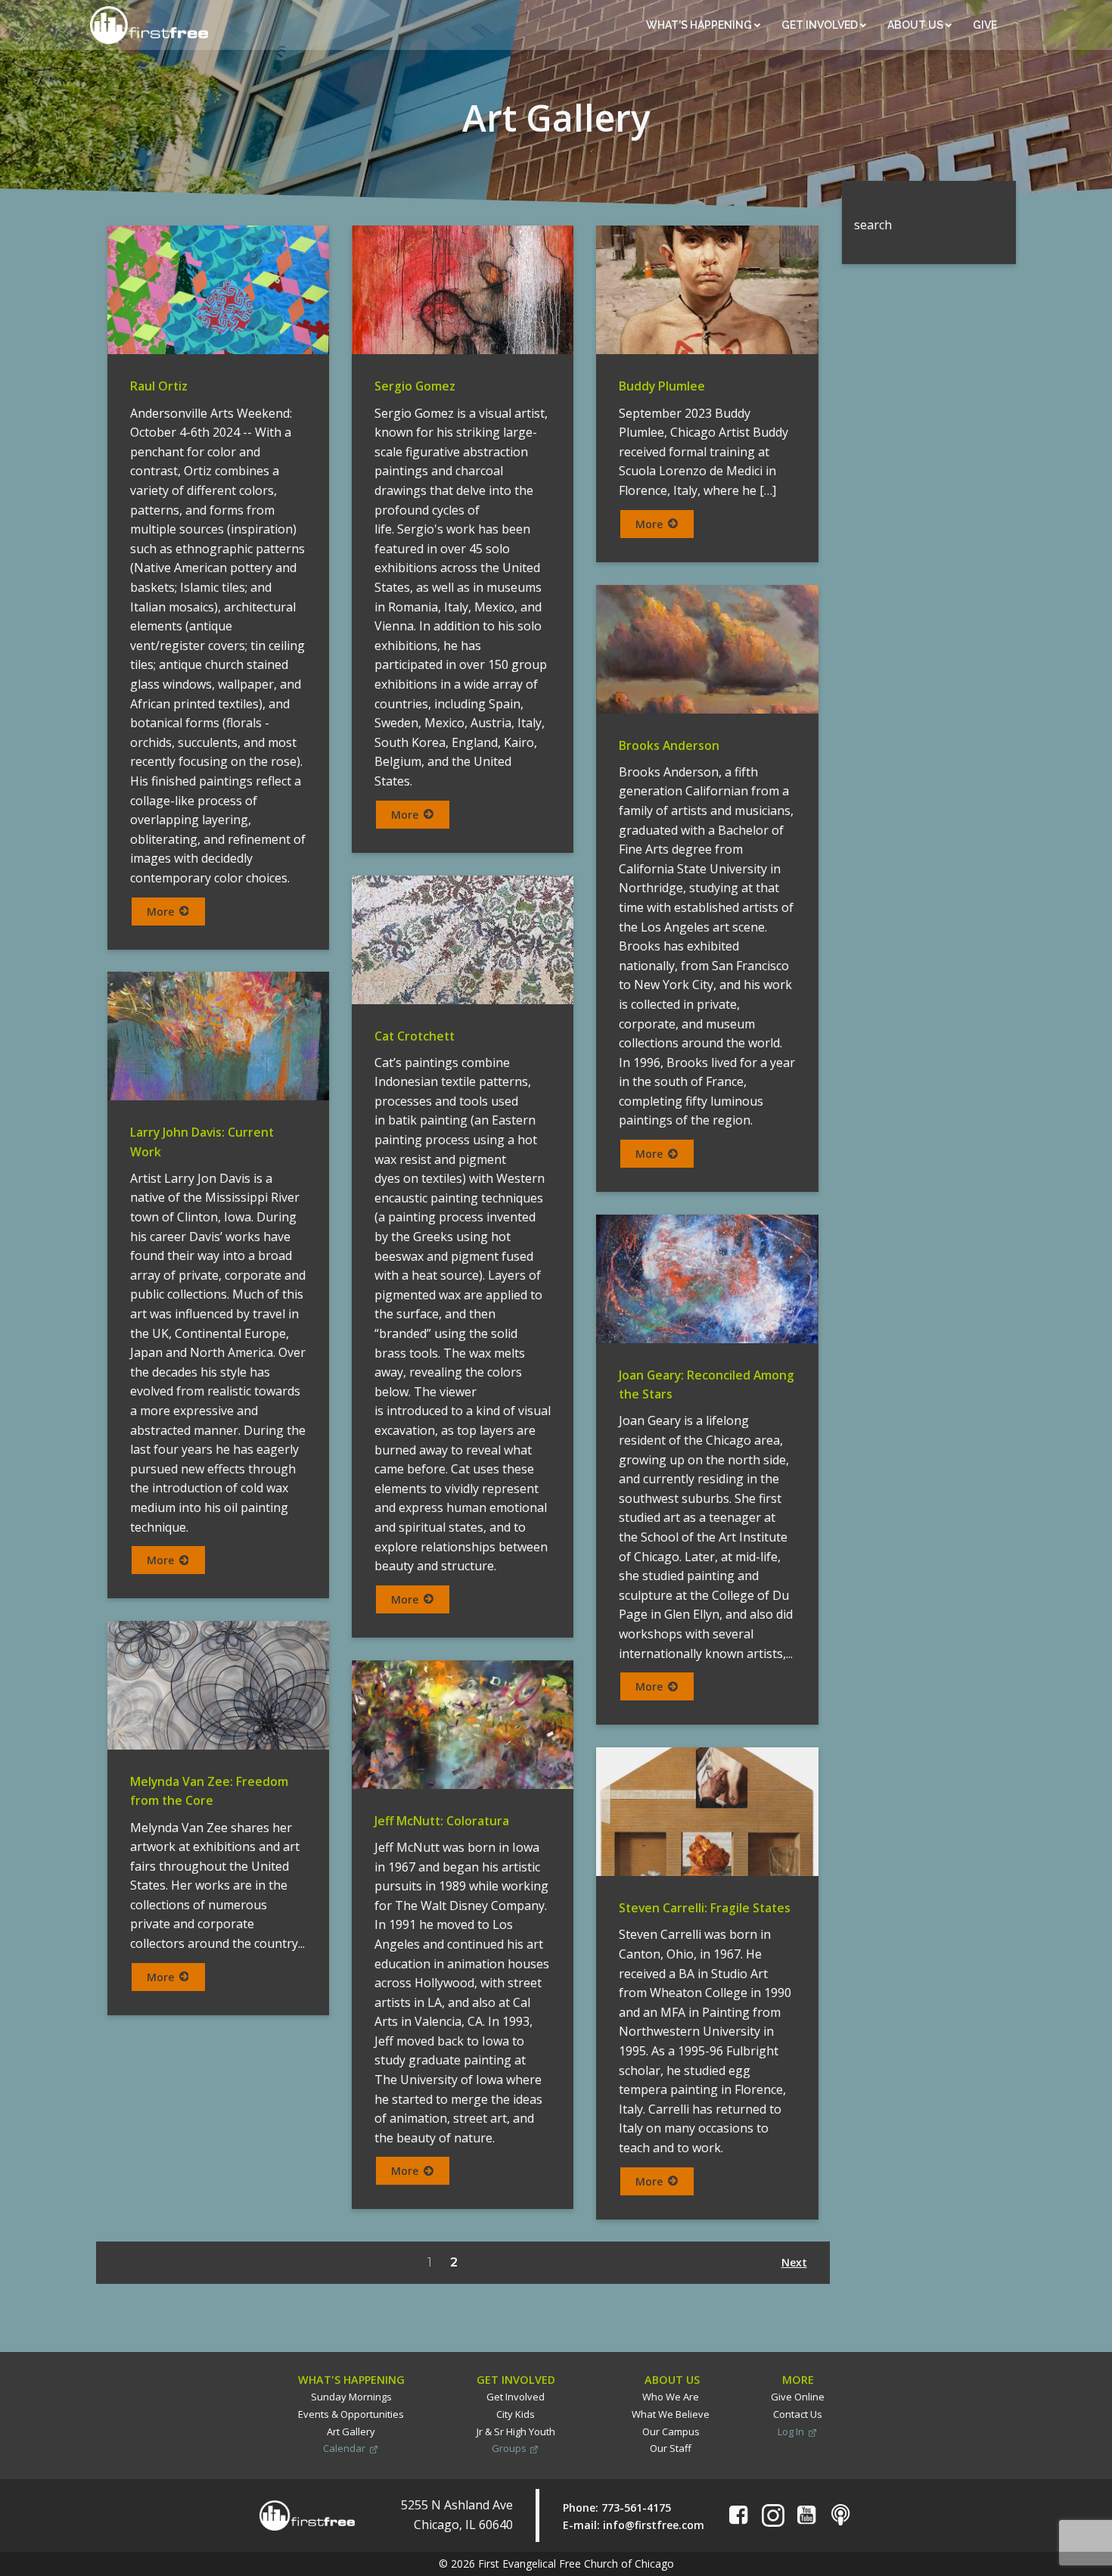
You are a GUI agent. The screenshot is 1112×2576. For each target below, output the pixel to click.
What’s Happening (700, 25)
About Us (916, 25)
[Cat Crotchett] (463, 938)
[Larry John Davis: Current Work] (218, 1035)
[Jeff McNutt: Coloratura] (463, 1724)
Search (861, 190)
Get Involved (821, 25)
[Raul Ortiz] (218, 289)
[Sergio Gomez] (463, 289)
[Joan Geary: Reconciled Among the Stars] (707, 1278)
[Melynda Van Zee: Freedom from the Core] (218, 1684)
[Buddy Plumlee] (707, 289)
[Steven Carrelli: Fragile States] (707, 1811)
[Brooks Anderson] (707, 647)
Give (986, 25)
